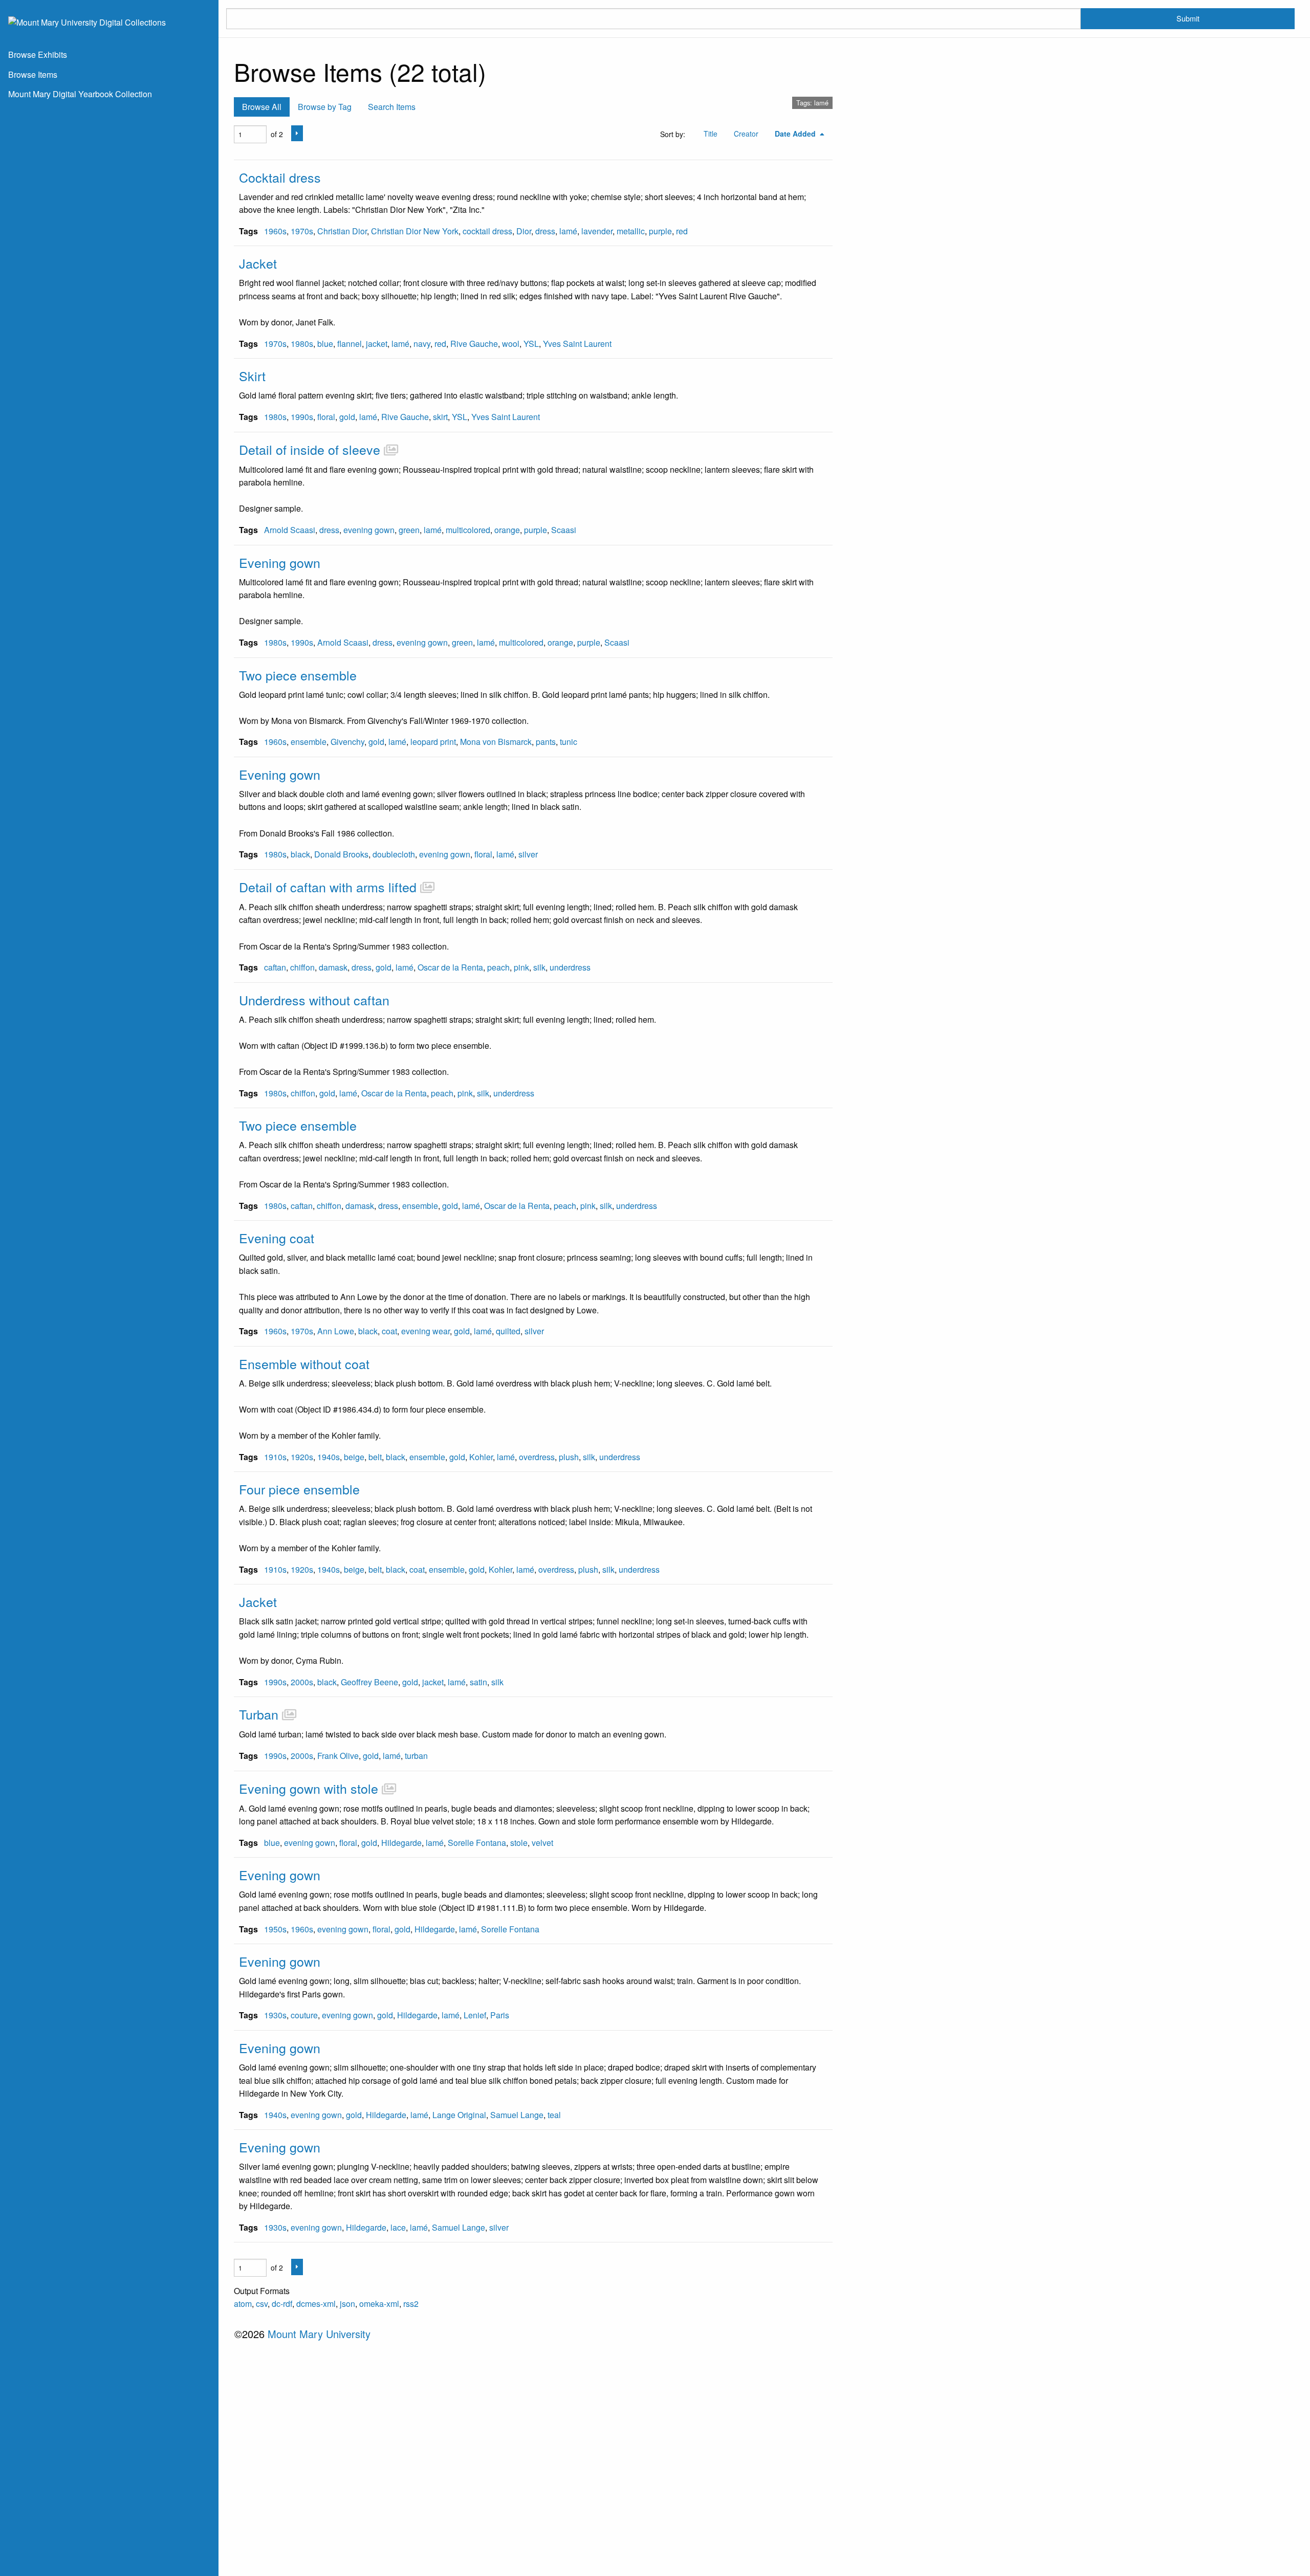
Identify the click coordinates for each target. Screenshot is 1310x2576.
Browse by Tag (325, 107)
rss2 (411, 2304)
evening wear (425, 1331)
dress (545, 231)
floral (326, 417)
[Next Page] (297, 133)
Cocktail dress (280, 177)
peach (498, 967)
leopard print (433, 742)
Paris (500, 2015)
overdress (537, 1457)
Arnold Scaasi (290, 530)
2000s (302, 1682)
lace (398, 2227)
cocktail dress (487, 231)
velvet (542, 1843)
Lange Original (459, 2115)
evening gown (369, 530)
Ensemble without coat (304, 1363)
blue (325, 344)
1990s (302, 417)
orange (507, 530)
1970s (302, 231)
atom (243, 2304)
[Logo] (87, 21)
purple (660, 231)
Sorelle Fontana (477, 1843)
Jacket (258, 263)
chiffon (302, 967)
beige (354, 1457)
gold (347, 417)
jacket (377, 344)
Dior (524, 231)
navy (422, 344)
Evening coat (277, 1238)
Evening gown (280, 562)
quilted (508, 1331)
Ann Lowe (336, 1331)
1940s (329, 1457)
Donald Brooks (341, 854)
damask (333, 967)
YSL (531, 344)
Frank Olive (338, 1756)
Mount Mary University (319, 2334)
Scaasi (564, 530)
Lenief (475, 2015)
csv (262, 2304)
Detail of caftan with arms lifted (328, 887)
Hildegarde (401, 1843)
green (409, 530)
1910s (275, 1457)
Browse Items (33, 74)
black (300, 854)
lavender (597, 231)
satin (478, 1682)
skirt (440, 417)
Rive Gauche (474, 344)
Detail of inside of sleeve (310, 449)
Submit (1188, 18)
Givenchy (347, 742)
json (347, 2304)
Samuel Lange (517, 2115)
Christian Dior (342, 231)
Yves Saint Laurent (577, 344)
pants (546, 742)
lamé (568, 231)
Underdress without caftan (314, 1000)
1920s (302, 1457)
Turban (259, 1714)
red (682, 231)
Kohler (481, 1457)
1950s (275, 1929)
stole (519, 1843)
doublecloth (394, 854)
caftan (275, 967)
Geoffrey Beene (369, 1682)
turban (416, 1756)
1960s (275, 231)
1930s (275, 2015)
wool (511, 344)
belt (375, 1457)
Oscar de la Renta (450, 967)
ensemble (309, 742)
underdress (570, 967)
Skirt (252, 376)
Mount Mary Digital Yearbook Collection (80, 94)
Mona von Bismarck (496, 742)
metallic (631, 231)
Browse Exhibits (38, 54)
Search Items (392, 107)
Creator (746, 134)
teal (554, 2115)
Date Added (796, 134)
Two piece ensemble (298, 675)
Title (711, 134)
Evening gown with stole (309, 1788)
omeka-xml (379, 2304)
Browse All (262, 107)
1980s (302, 344)
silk (539, 967)
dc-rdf (282, 2304)
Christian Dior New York (415, 231)
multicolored (468, 530)
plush (569, 1457)
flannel (350, 344)
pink (521, 967)
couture (304, 2015)
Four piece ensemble (299, 1489)
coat (389, 1331)
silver (528, 854)
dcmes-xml (316, 2304)
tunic (569, 742)
